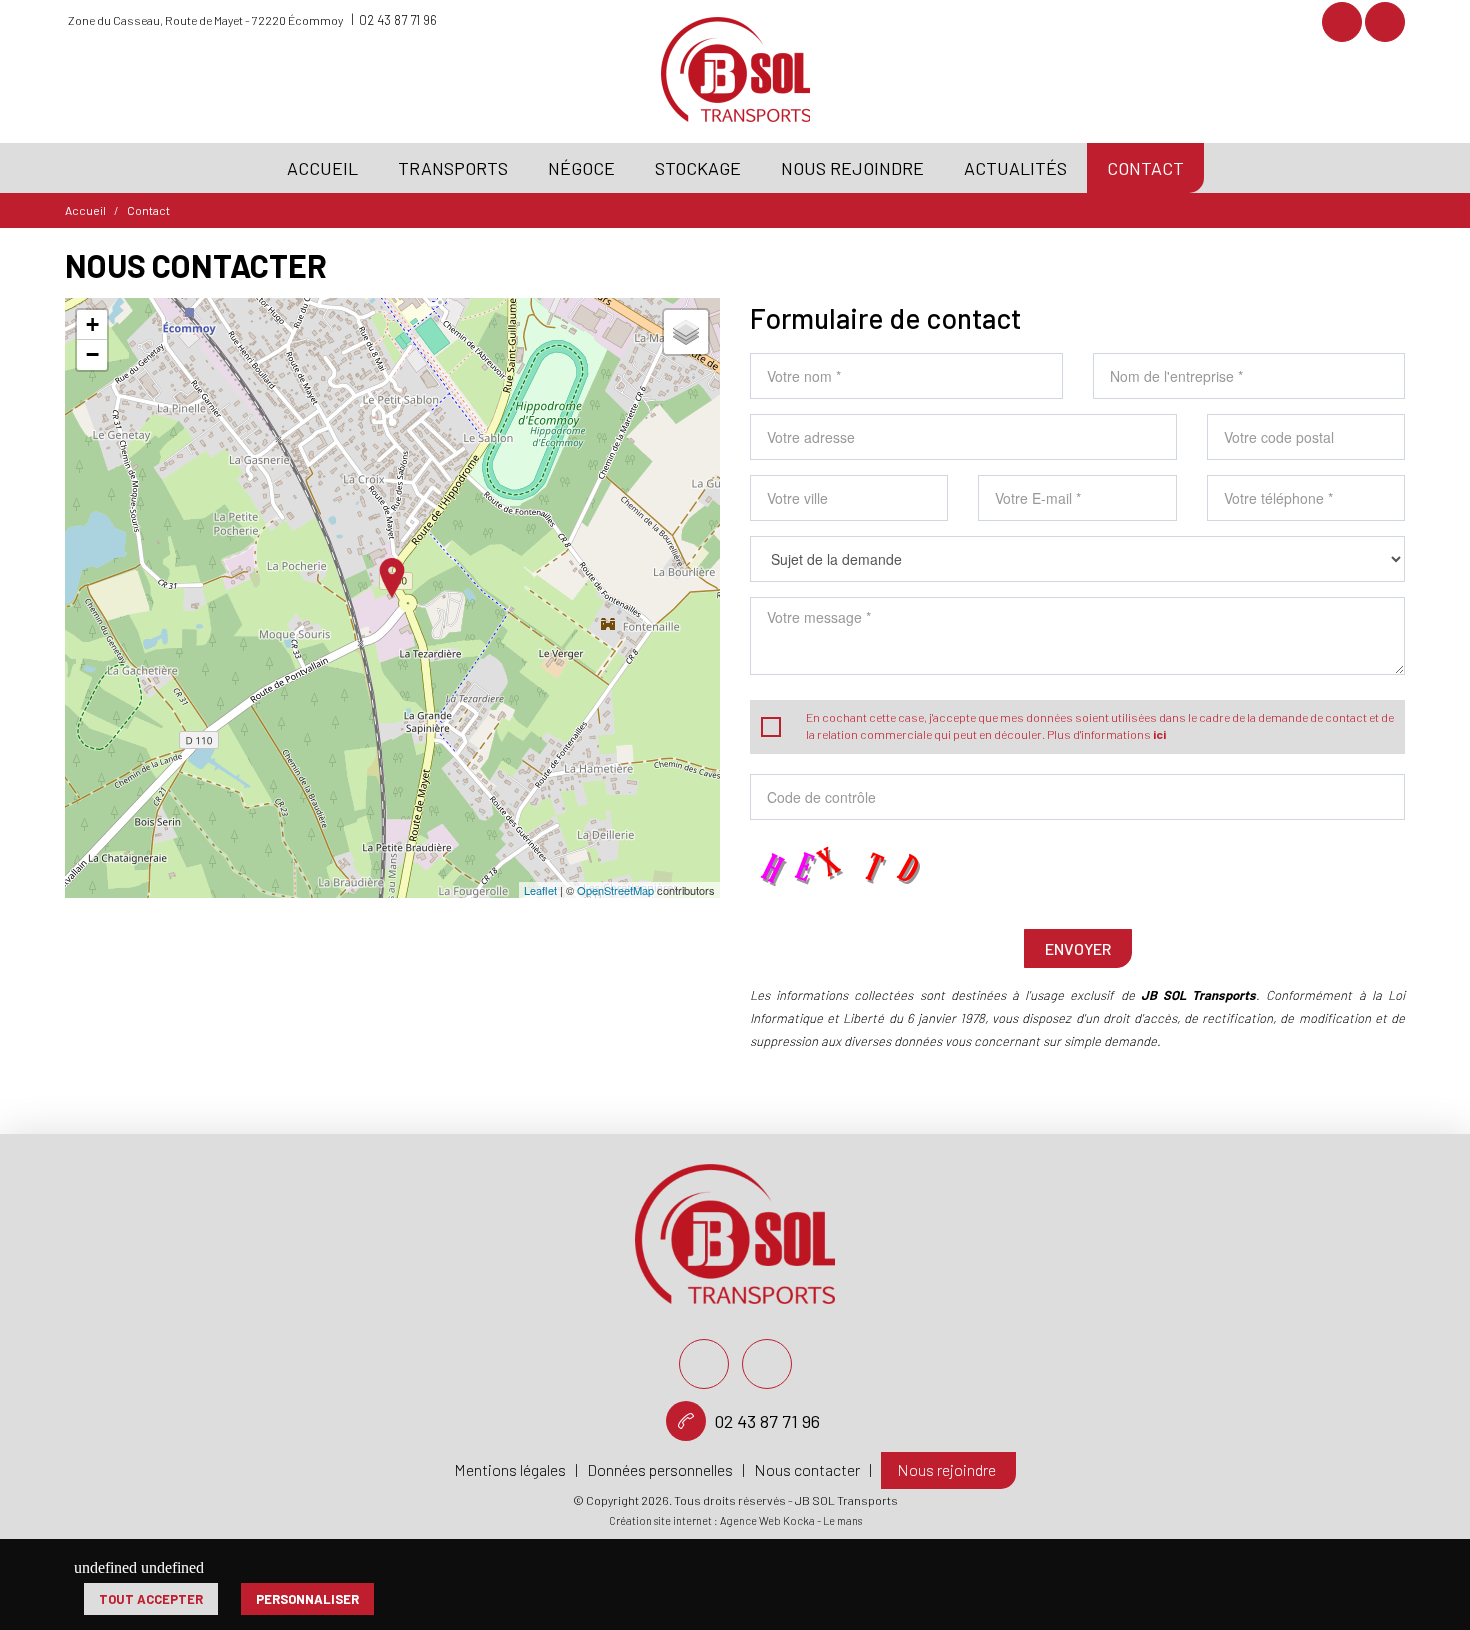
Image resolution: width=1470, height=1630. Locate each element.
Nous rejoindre (852, 168)
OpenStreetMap (615, 890)
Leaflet (540, 890)
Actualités (1015, 168)
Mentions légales (510, 1469)
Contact (1145, 168)
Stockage (698, 168)
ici (1159, 734)
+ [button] (92, 324)
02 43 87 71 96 (398, 20)
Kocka (799, 1520)
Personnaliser (307, 1599)
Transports (453, 168)
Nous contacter (807, 1469)
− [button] (92, 354)
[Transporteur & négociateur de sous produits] (735, 92)
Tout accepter (151, 1599)
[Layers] (686, 332)
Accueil (322, 168)
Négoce (581, 168)
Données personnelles (660, 1469)
